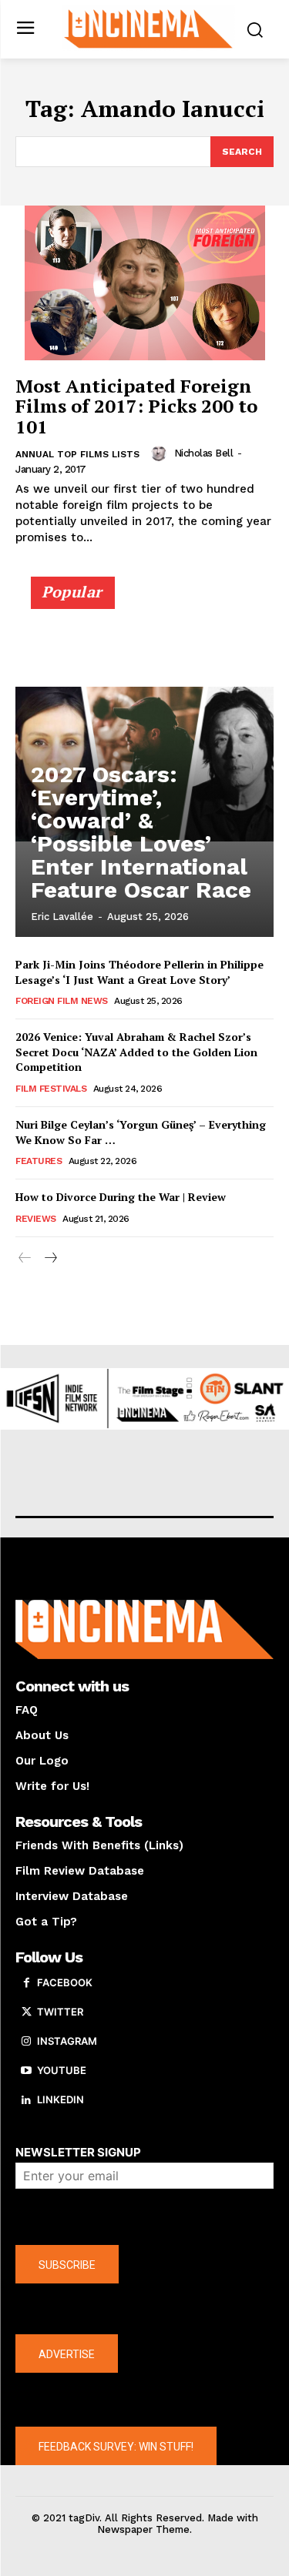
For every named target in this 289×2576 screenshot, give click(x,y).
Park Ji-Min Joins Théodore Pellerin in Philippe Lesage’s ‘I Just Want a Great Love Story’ (139, 972)
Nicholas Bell (204, 453)
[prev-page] (25, 1258)
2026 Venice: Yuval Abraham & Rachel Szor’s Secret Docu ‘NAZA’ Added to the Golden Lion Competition (136, 1052)
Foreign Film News (62, 1001)
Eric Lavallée (62, 917)
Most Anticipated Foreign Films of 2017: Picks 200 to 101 (136, 406)
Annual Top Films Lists (77, 454)
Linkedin (60, 2099)
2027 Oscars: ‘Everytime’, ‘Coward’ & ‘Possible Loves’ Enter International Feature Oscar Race (141, 832)
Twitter (60, 2012)
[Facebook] (26, 1983)
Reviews (36, 1219)
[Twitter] (26, 2012)
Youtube (62, 2070)
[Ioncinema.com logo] (148, 28)
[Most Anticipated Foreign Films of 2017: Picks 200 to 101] (144, 283)
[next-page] (50, 1258)
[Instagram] (26, 2042)
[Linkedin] (26, 2100)
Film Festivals (51, 1089)
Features (39, 1161)
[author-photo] (161, 453)
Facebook (65, 1982)
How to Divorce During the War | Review (121, 1197)
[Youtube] (26, 2071)
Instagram (67, 2041)
